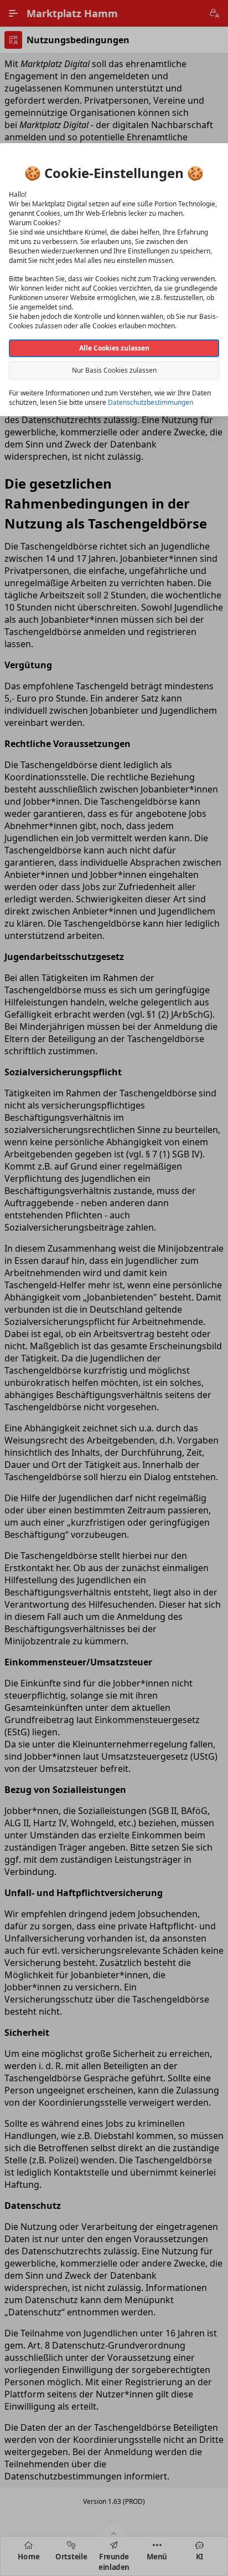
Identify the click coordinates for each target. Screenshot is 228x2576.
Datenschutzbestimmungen (151, 402)
